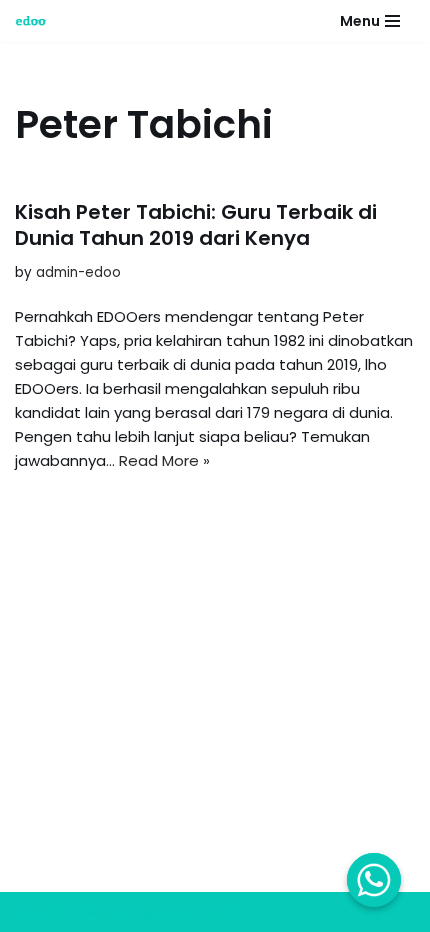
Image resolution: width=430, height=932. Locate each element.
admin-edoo (78, 272)
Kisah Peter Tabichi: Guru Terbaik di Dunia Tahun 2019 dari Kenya (196, 225)
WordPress (198, 911)
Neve (34, 911)
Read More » (164, 460)
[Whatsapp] (374, 880)
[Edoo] (36, 21)
